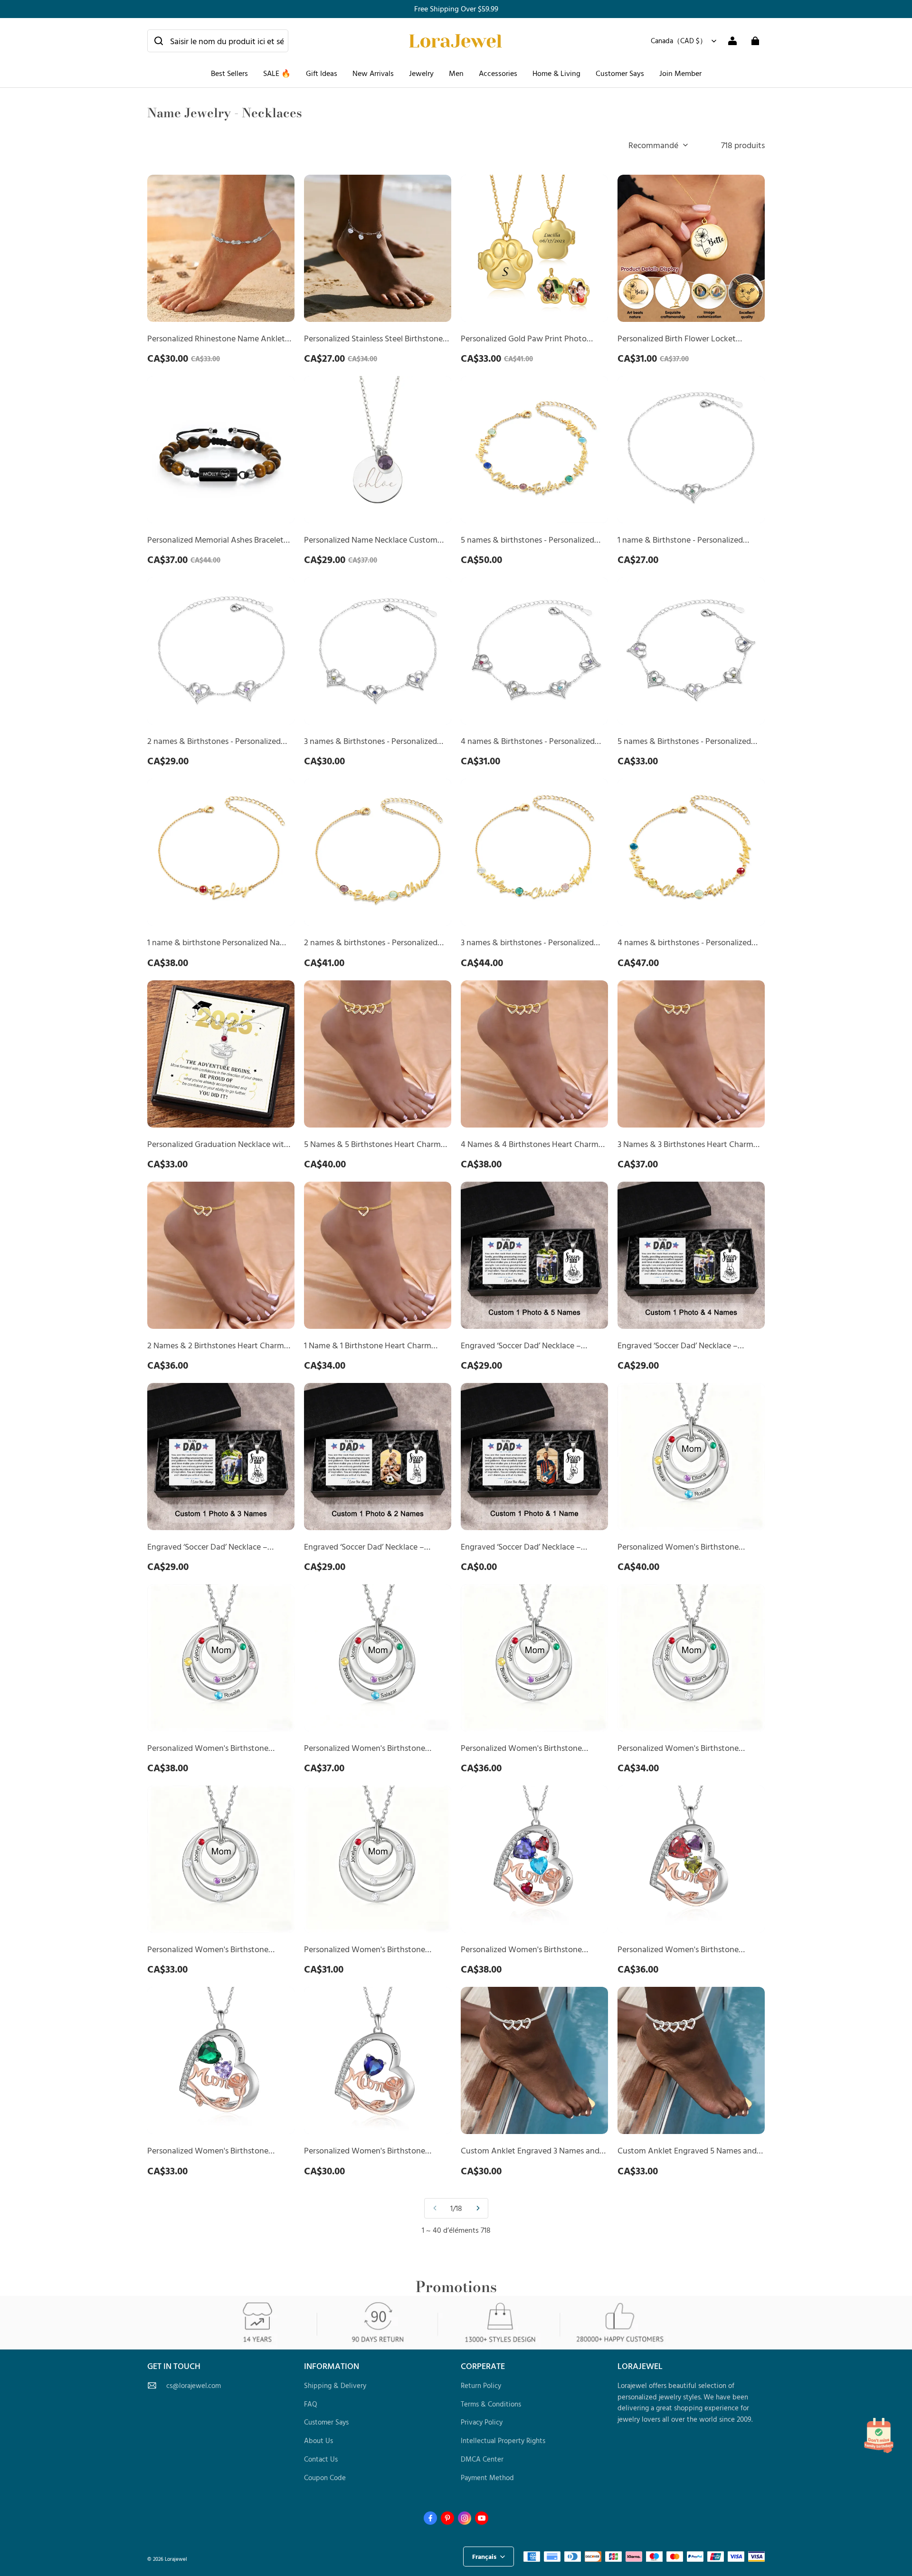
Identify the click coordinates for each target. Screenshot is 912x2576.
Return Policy (481, 2385)
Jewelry (421, 73)
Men (456, 73)
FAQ (311, 2404)
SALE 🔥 (277, 73)
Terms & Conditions (491, 2404)
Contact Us (321, 2459)
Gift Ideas (322, 73)
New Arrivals (373, 73)
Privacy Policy (482, 2422)
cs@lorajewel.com (194, 2385)
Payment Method (487, 2477)
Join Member (680, 73)
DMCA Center (482, 2459)
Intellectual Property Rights (503, 2440)
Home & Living (556, 73)
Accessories (498, 73)
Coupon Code (325, 2477)
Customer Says (620, 73)
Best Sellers (229, 73)
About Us (318, 2440)
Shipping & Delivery (335, 2385)
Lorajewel (176, 2559)
